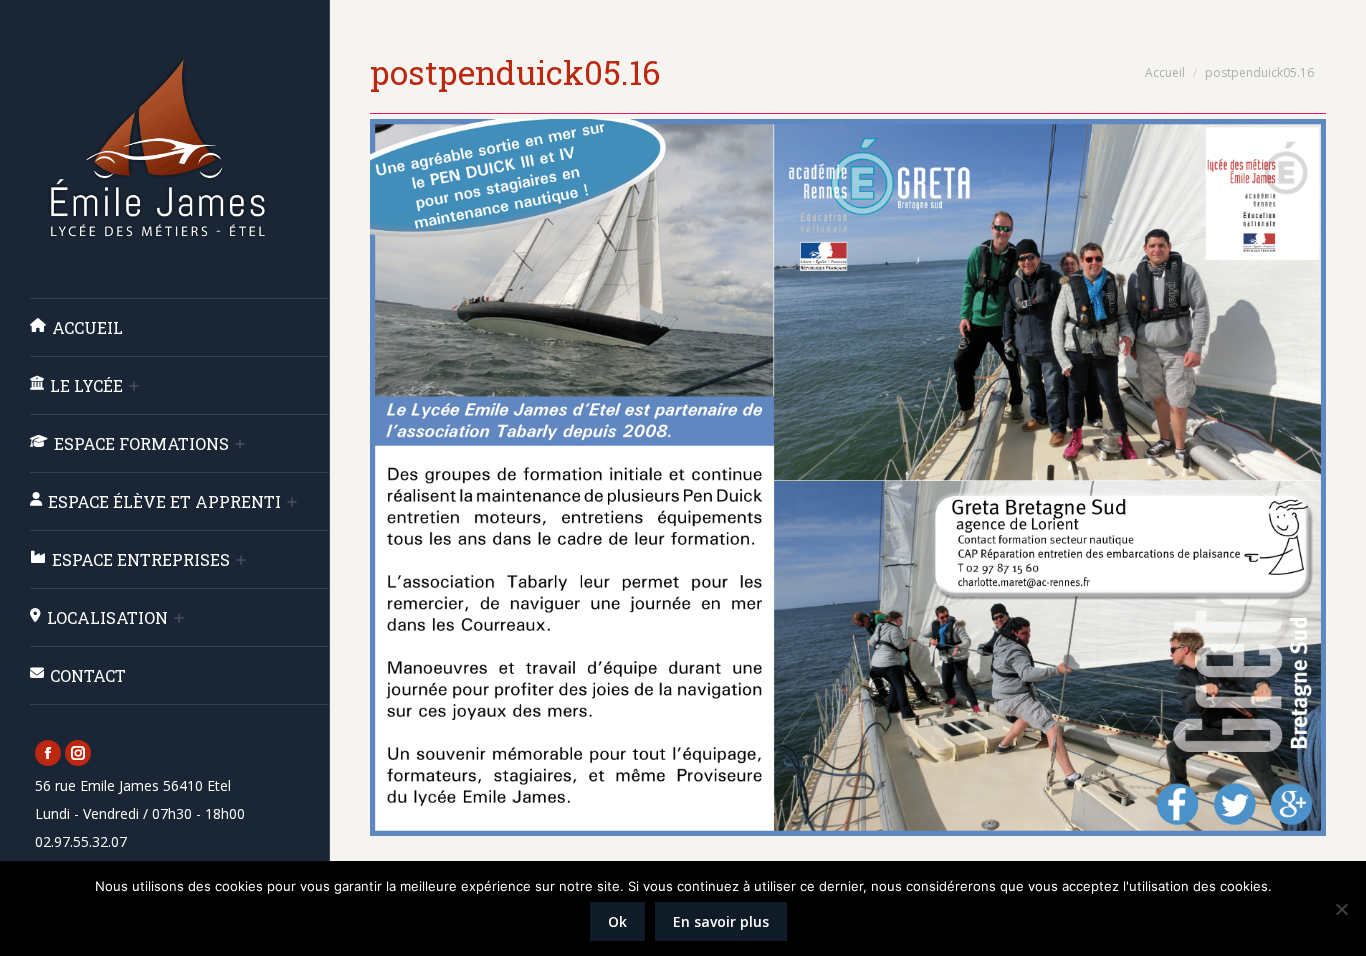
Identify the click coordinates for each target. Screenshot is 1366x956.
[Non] (1341, 909)
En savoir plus (721, 921)
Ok (617, 921)
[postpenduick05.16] (848, 477)
